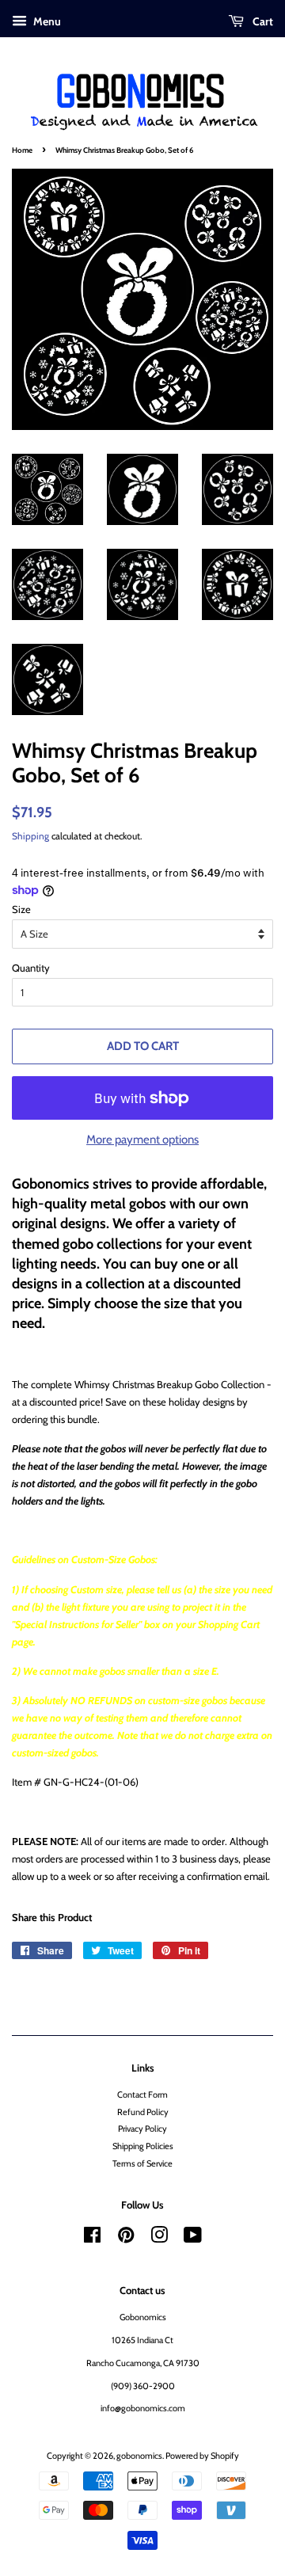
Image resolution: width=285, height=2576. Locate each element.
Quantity (31, 968)
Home (22, 150)
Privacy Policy (142, 2129)
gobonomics (139, 2456)
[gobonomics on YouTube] (193, 2239)
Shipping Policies (143, 2146)
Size (21, 909)
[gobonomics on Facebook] (92, 2239)
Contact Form (142, 2095)
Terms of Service (142, 2163)
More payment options (142, 1140)
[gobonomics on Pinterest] (126, 2239)
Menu (46, 21)
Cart (262, 21)
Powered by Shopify (202, 2456)
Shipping (30, 836)
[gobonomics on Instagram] (159, 2239)
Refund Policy (143, 2112)
